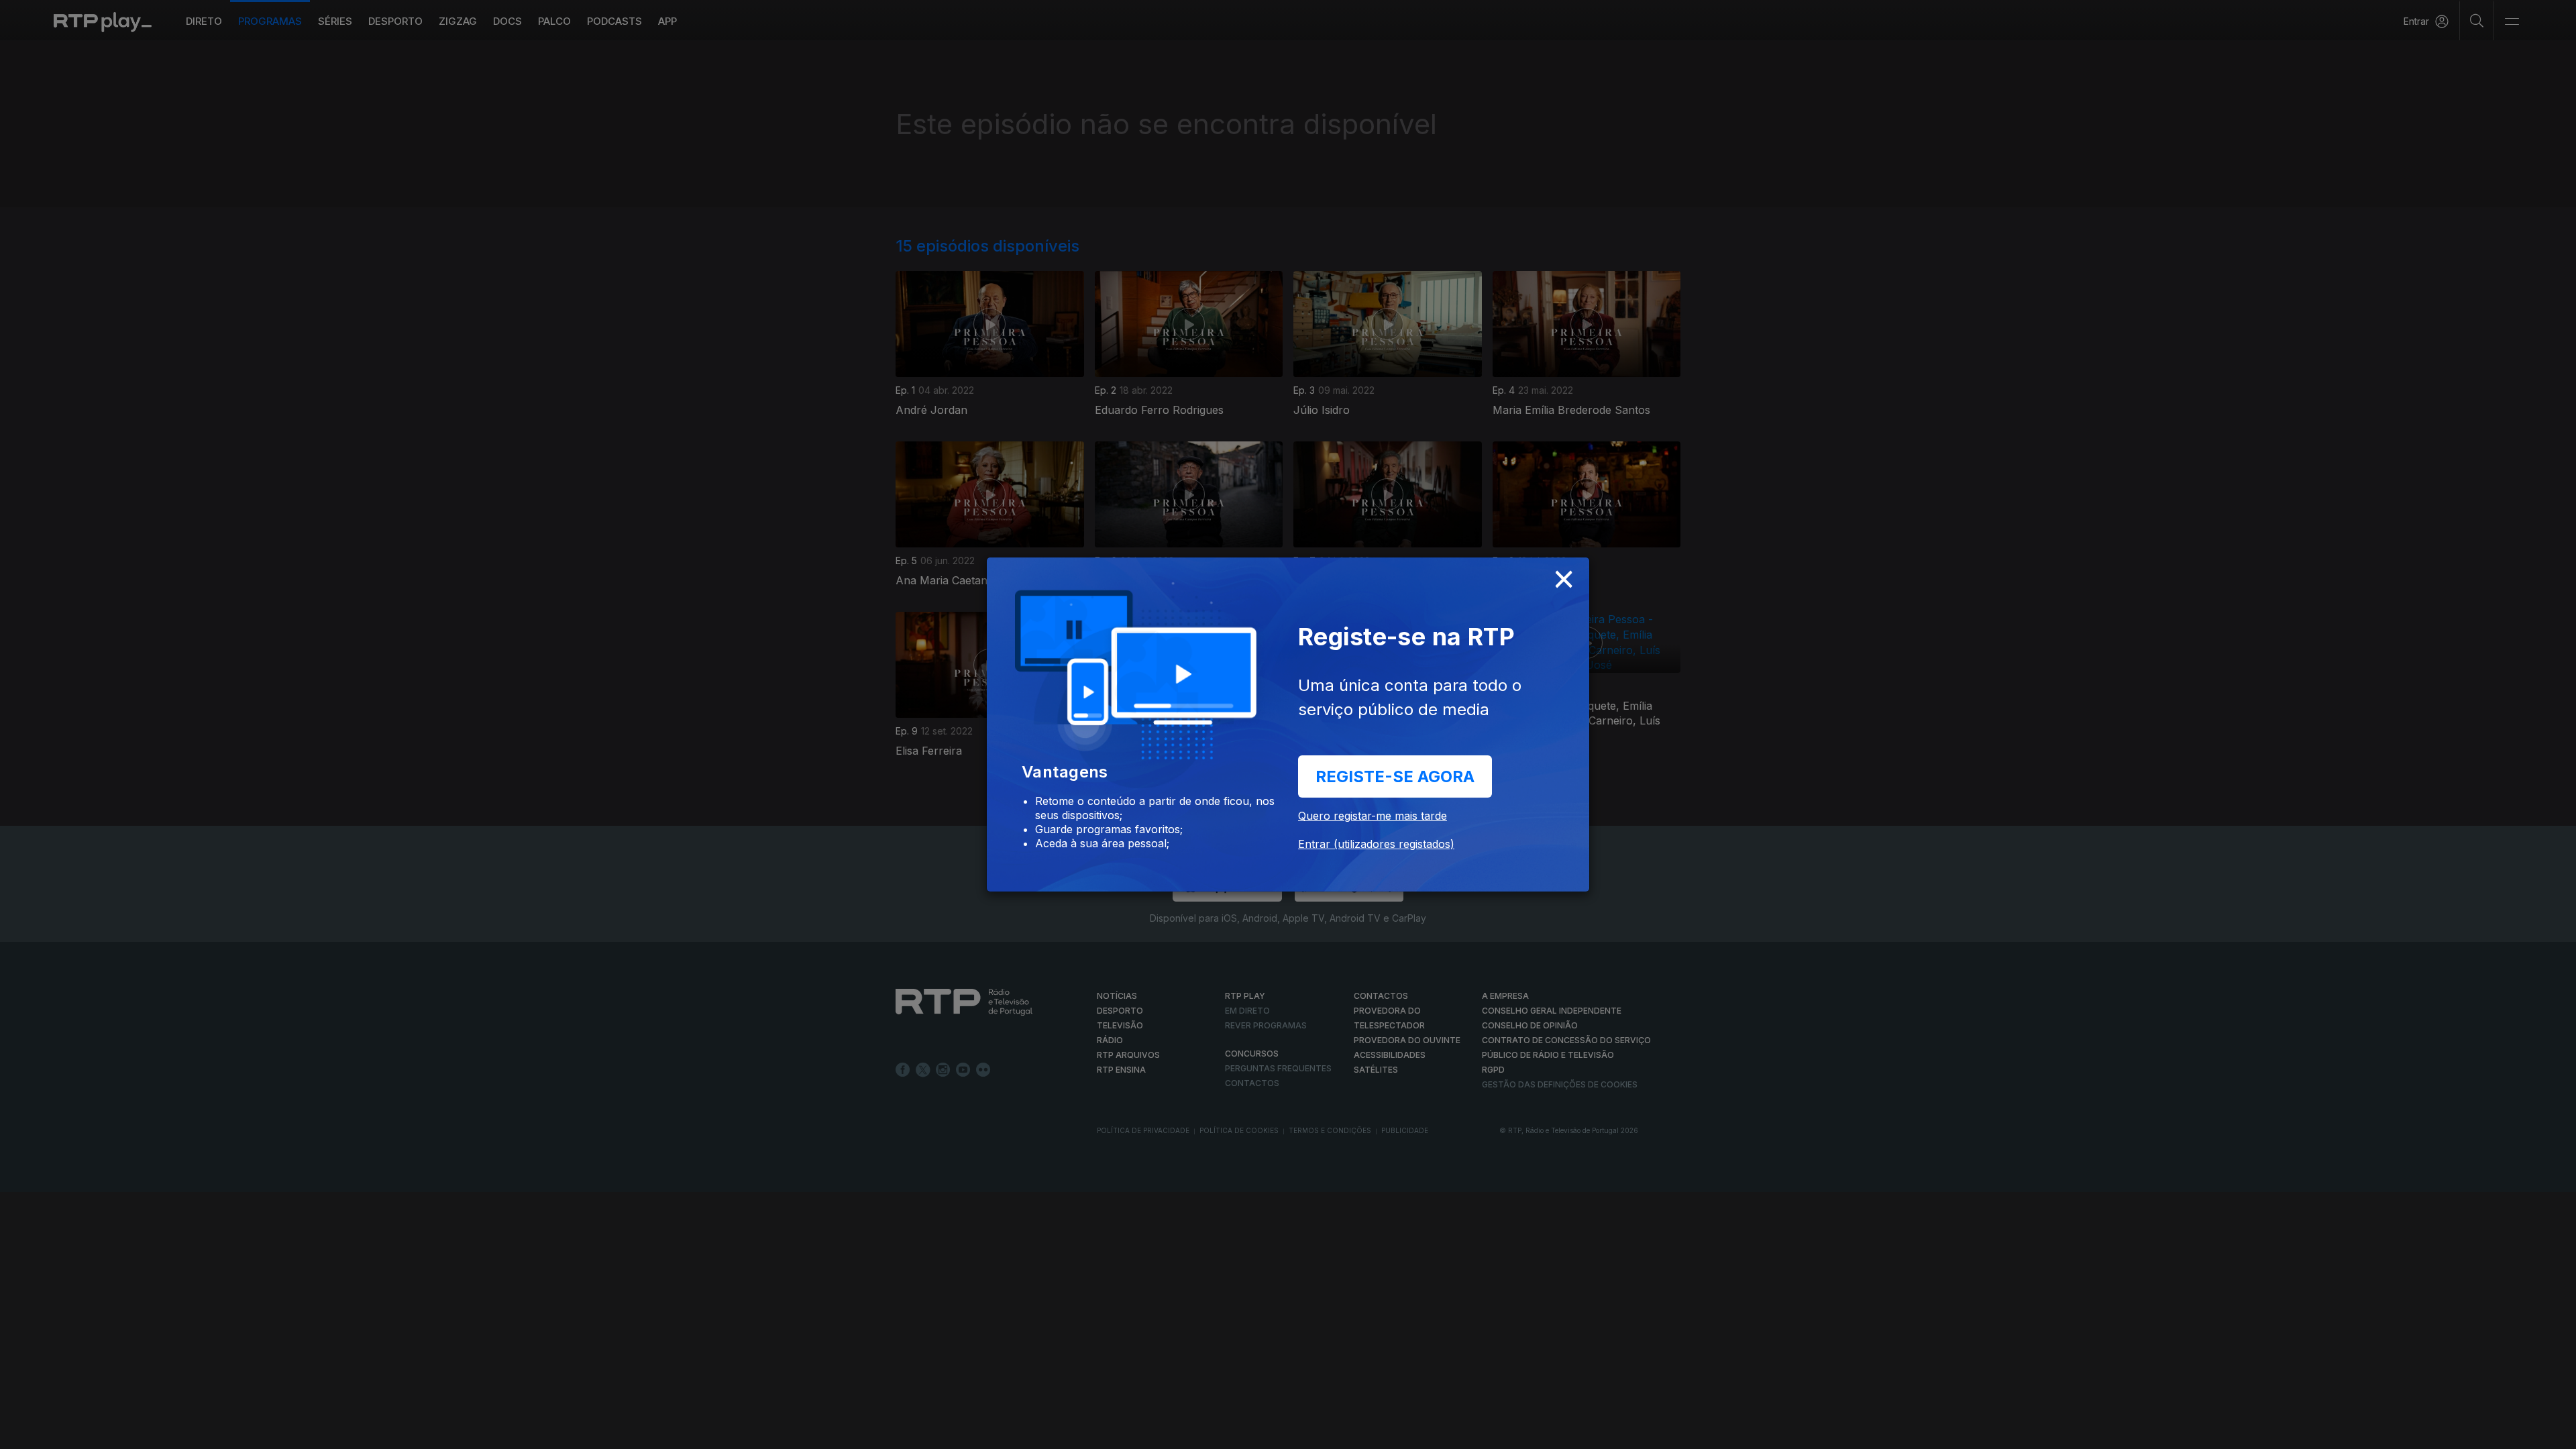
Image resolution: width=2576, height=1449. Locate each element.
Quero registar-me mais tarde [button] (1373, 816)
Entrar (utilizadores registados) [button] (1376, 844)
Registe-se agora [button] (1395, 776)
